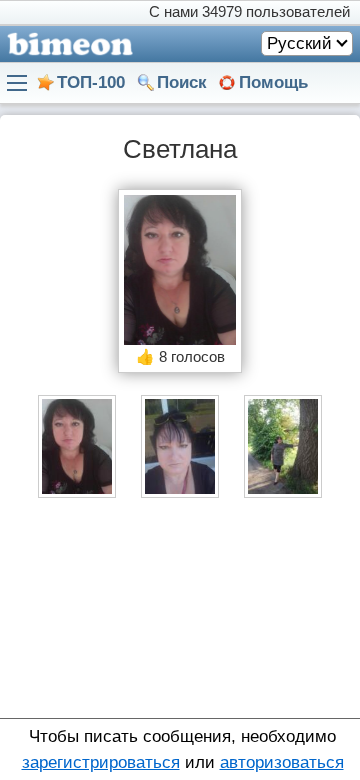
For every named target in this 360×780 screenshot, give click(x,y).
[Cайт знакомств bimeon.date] (66, 44)
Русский (299, 43)
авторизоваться (282, 762)
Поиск (182, 82)
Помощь (273, 82)
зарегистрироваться (101, 762)
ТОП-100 (91, 82)
